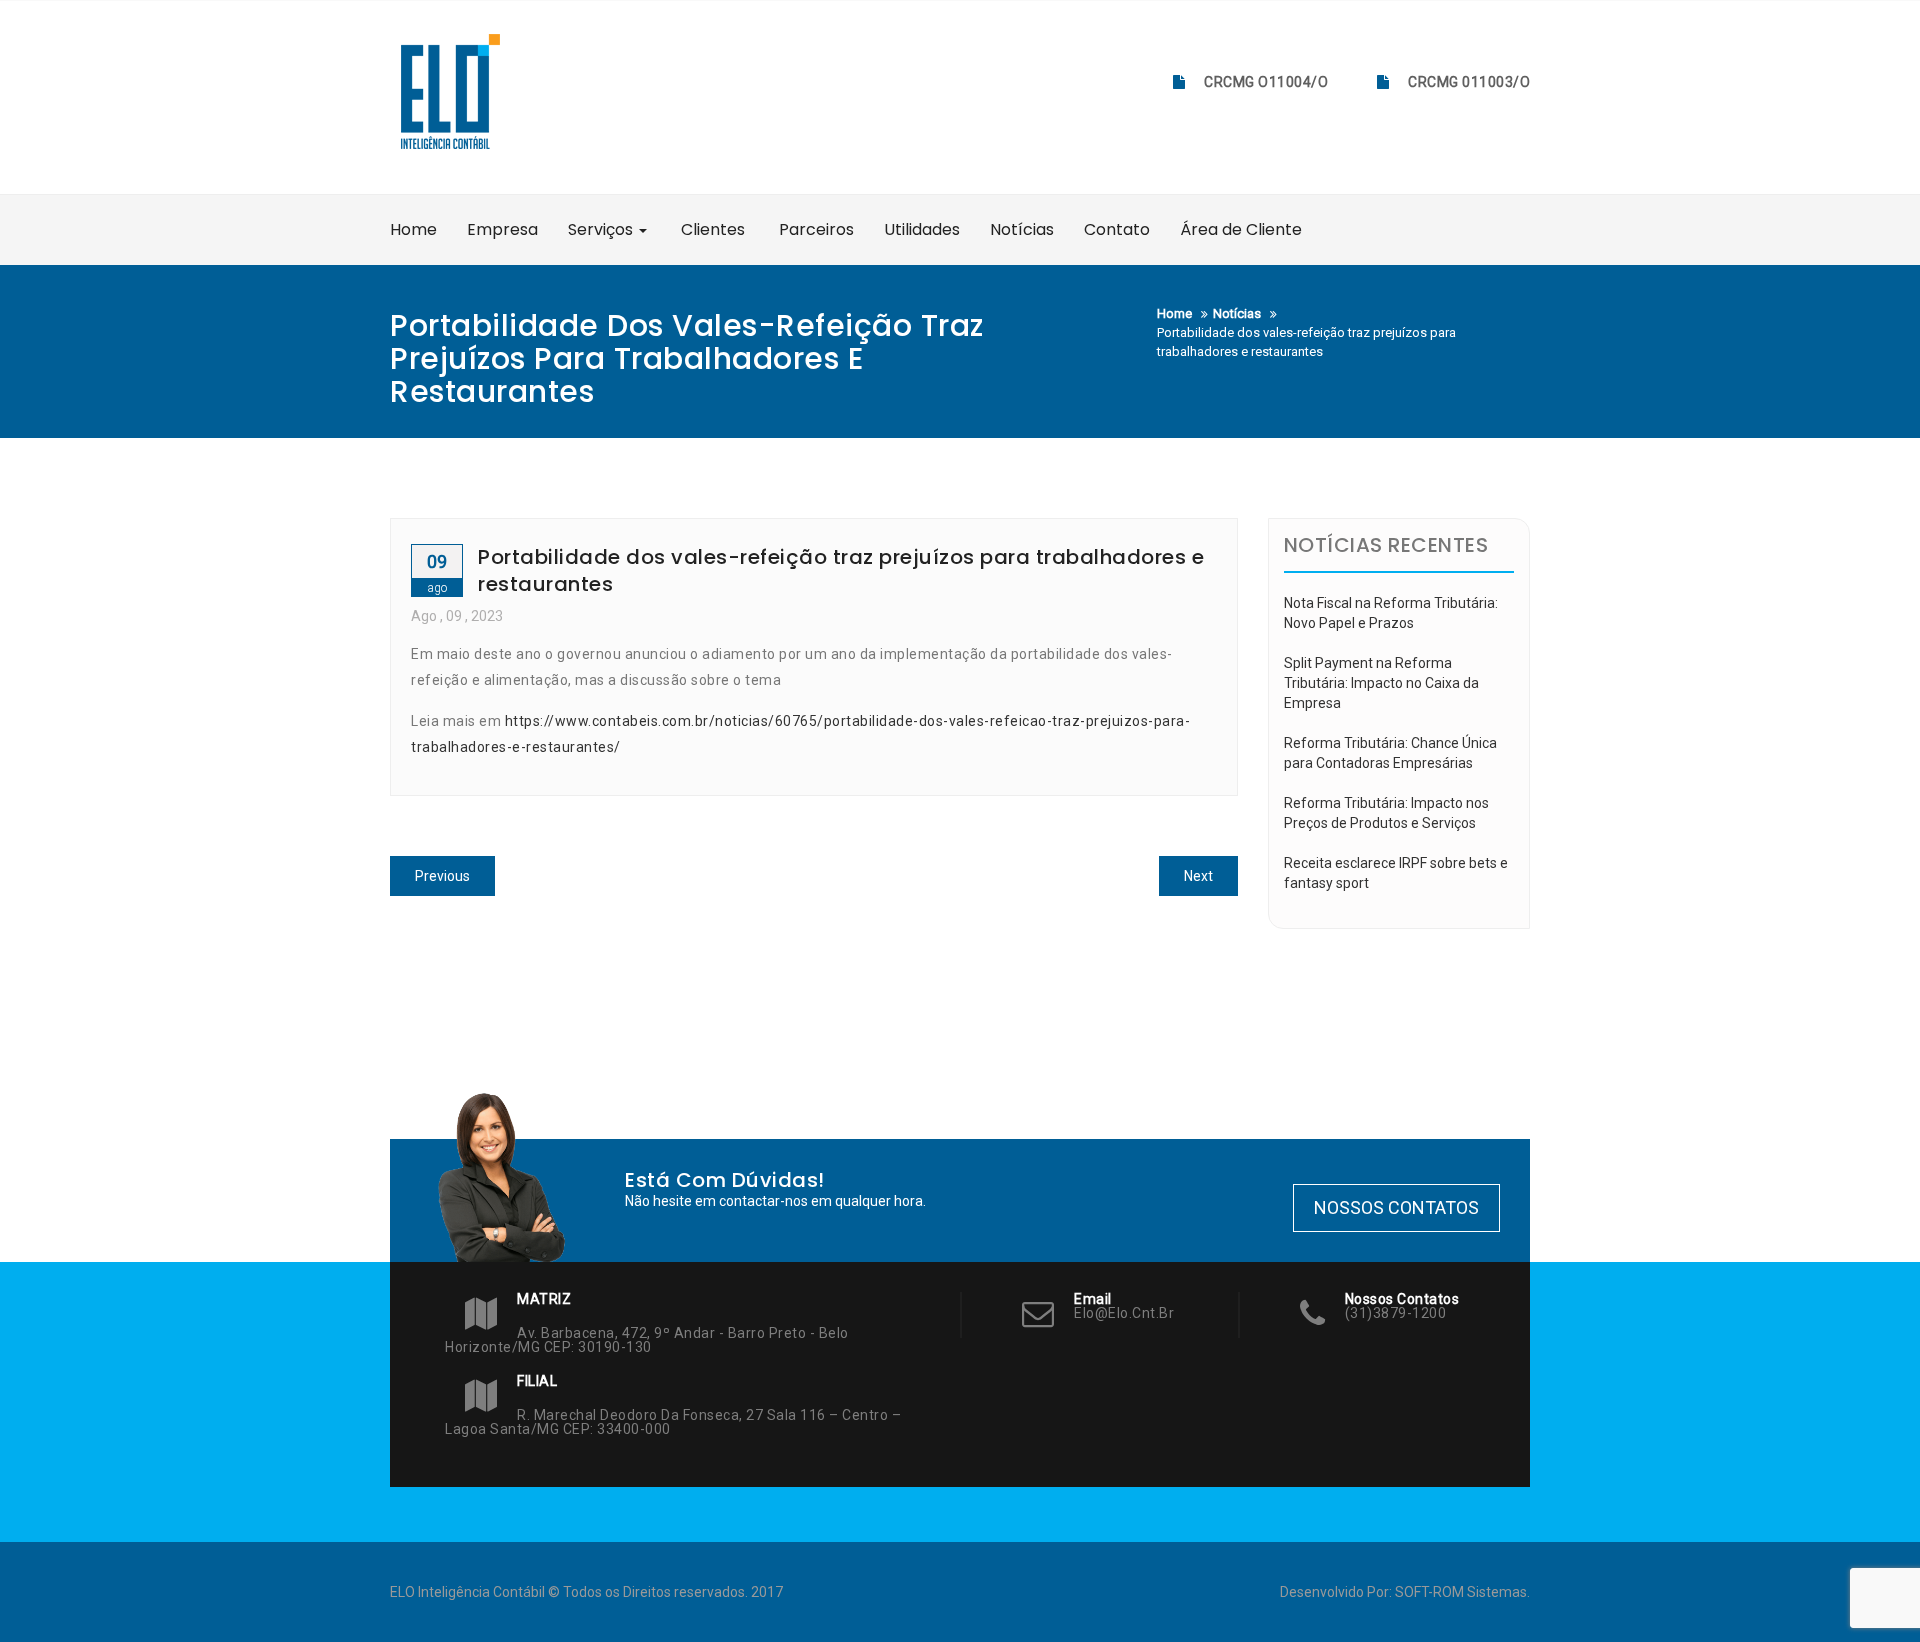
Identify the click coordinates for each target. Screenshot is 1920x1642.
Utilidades (922, 229)
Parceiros (814, 229)
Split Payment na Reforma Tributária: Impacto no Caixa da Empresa (1381, 683)
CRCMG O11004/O (1266, 82)
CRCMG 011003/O (1469, 82)
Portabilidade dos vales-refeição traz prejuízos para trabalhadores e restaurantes (841, 570)
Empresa (502, 229)
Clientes (711, 229)
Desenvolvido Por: (1337, 1592)
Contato (1117, 229)
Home (413, 229)
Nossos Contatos (1396, 1207)
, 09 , (457, 616)
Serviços (602, 229)
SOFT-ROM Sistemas (1461, 1592)
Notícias (1022, 229)
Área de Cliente (1241, 229)
